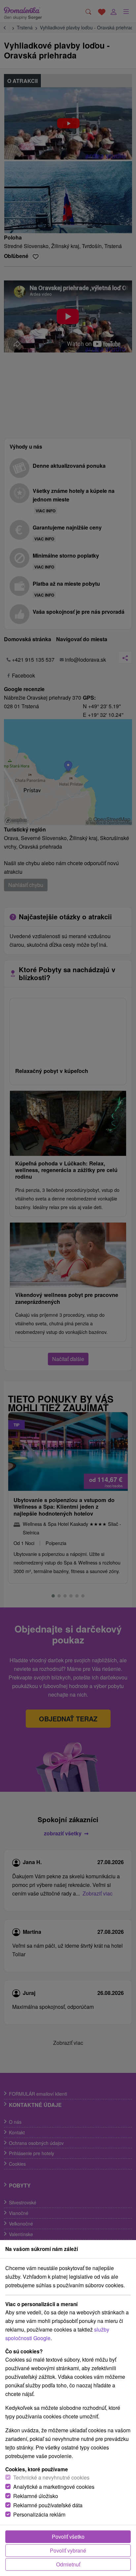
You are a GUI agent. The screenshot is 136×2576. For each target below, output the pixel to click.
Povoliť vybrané (68, 2550)
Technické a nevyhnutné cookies (51, 2477)
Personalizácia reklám (39, 2514)
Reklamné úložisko (36, 2496)
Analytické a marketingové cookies (54, 2487)
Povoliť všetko (68, 2537)
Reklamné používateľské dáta (48, 2505)
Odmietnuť (68, 2564)
